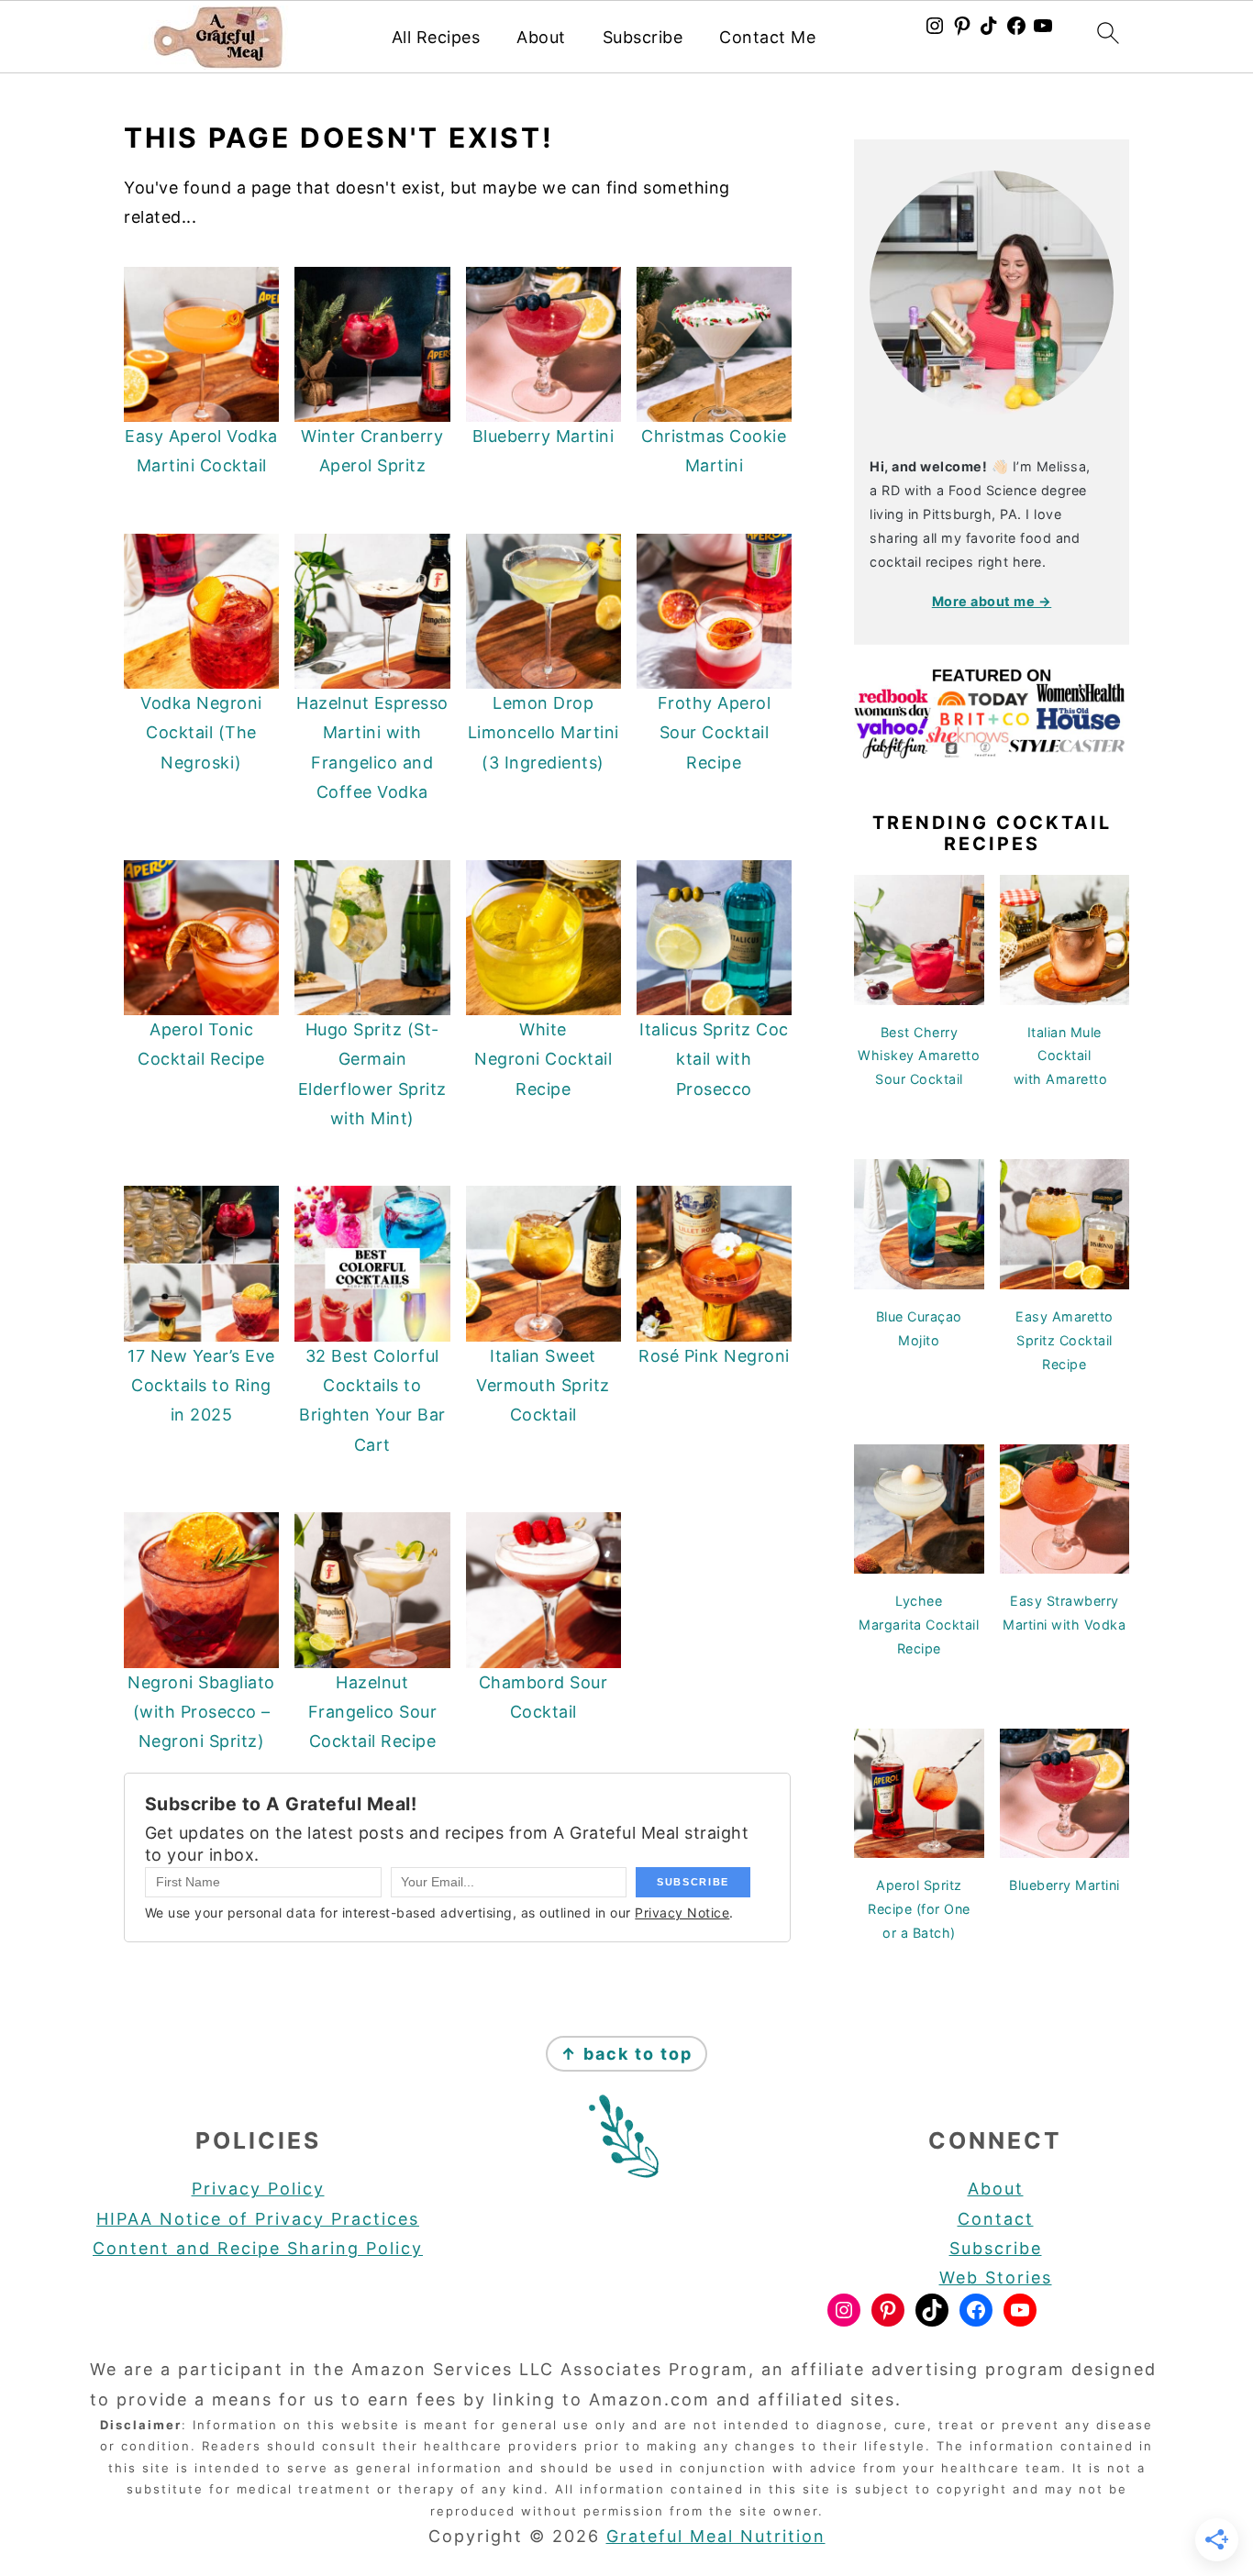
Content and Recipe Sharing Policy (258, 2248)
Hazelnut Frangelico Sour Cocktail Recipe (373, 1712)
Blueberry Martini (543, 436)
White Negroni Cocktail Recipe (543, 1059)
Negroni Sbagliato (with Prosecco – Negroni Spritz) (201, 1712)
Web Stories (996, 2277)
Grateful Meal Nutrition (716, 2536)
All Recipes (436, 37)
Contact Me (767, 37)
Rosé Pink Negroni (714, 1356)
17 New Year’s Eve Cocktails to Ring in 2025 (201, 1386)
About (541, 37)
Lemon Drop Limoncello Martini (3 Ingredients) (543, 733)
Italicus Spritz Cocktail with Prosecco (714, 1059)
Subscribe (643, 37)
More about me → (992, 601)
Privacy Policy (258, 2189)
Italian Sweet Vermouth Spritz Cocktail (543, 1386)
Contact (996, 2219)
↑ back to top (626, 2054)
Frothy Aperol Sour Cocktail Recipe (715, 733)
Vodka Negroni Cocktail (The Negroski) (201, 733)
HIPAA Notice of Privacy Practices (258, 2219)
